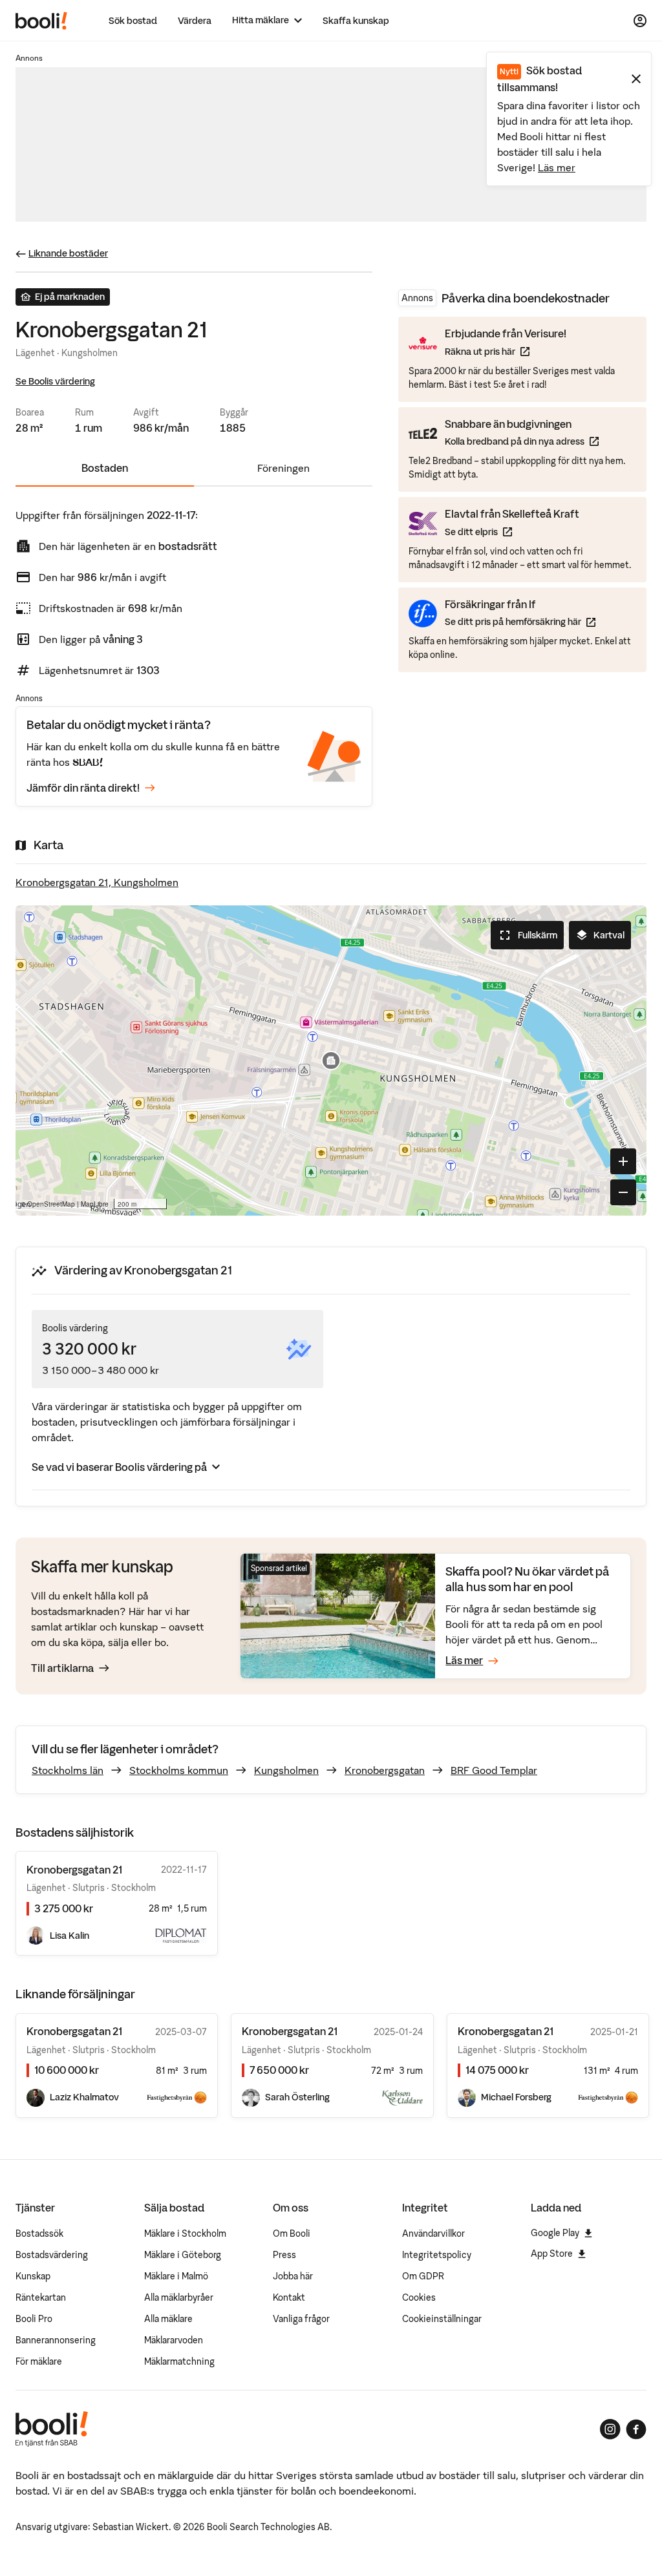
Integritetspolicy (437, 2255)
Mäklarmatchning (179, 2361)
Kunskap (33, 2276)
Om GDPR (423, 2276)
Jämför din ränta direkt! (83, 788)
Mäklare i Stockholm (185, 2233)
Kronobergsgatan (385, 1770)
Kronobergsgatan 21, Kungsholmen (97, 882)
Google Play (555, 2233)
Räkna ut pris (506, 351)
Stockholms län (68, 1770)
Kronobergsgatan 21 (74, 2031)
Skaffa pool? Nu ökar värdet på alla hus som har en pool (528, 1579)
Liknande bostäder (68, 253)
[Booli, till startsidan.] (41, 21)
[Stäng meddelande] (636, 79)
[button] (331, 1061)
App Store (552, 2254)
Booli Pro (34, 2319)
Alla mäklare (168, 2319)
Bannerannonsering (56, 2340)
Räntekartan (41, 2297)
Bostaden (105, 468)
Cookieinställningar (442, 2319)
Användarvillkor (433, 2233)
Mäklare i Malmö (176, 2276)
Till (62, 1668)
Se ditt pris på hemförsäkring (520, 621)
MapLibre (95, 1204)
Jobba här (293, 2276)
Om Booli (292, 2233)
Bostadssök (39, 2233)
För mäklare (39, 2361)
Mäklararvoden (174, 2340)
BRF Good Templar (494, 1770)
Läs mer (557, 167)
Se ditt (512, 532)
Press (284, 2255)
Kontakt (289, 2297)
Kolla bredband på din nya (522, 441)
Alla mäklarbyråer (179, 2297)
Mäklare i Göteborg (183, 2255)
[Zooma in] (623, 1161)
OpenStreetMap (51, 1204)
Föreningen (283, 468)
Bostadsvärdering (52, 2255)
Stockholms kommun (179, 1770)
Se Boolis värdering (55, 381)
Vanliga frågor (301, 2319)
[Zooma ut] (623, 1192)
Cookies (419, 2297)
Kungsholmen (286, 1770)
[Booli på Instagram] (610, 2429)
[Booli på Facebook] (636, 2429)
